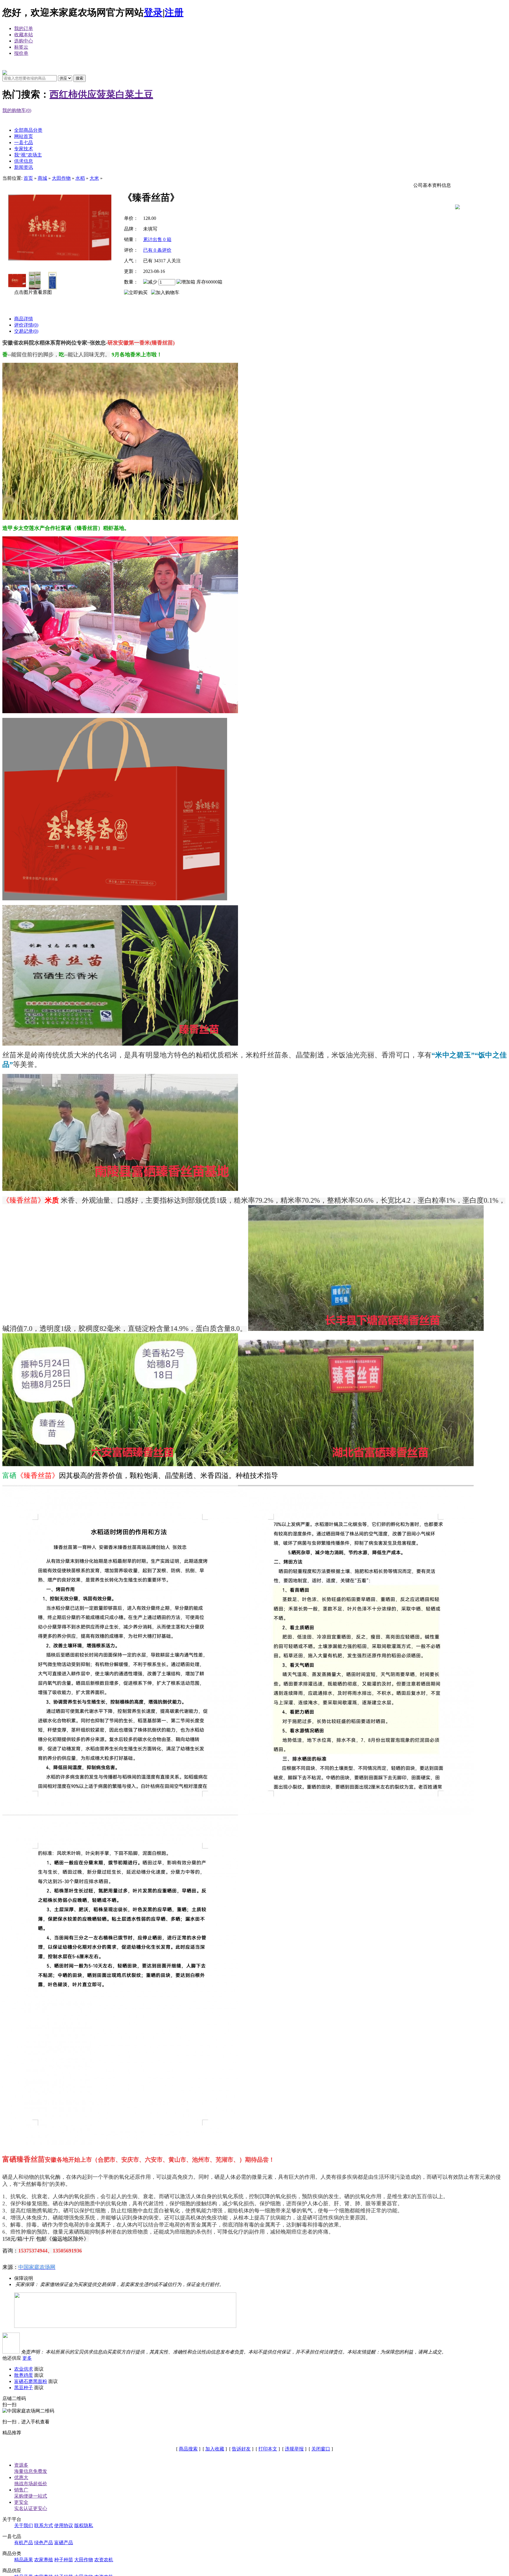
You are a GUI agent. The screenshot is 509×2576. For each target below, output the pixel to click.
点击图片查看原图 (32, 292)
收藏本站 (24, 35)
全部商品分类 (28, 130)
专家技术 (24, 149)
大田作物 (61, 178)
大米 (94, 178)
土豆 (144, 94)
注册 (174, 12)
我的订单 (24, 28)
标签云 (21, 47)
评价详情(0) (26, 325)
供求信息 (24, 161)
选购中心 (24, 41)
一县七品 (24, 142)
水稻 (80, 178)
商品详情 (24, 319)
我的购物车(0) (17, 110)
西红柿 (64, 94)
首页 (28, 178)
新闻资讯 (24, 167)
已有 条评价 (157, 250)
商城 (42, 178)
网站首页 (24, 136)
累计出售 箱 (157, 239)
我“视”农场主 (28, 155)
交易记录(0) (26, 331)
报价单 (21, 53)
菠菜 (106, 94)
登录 (153, 12)
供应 (87, 94)
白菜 (125, 94)
